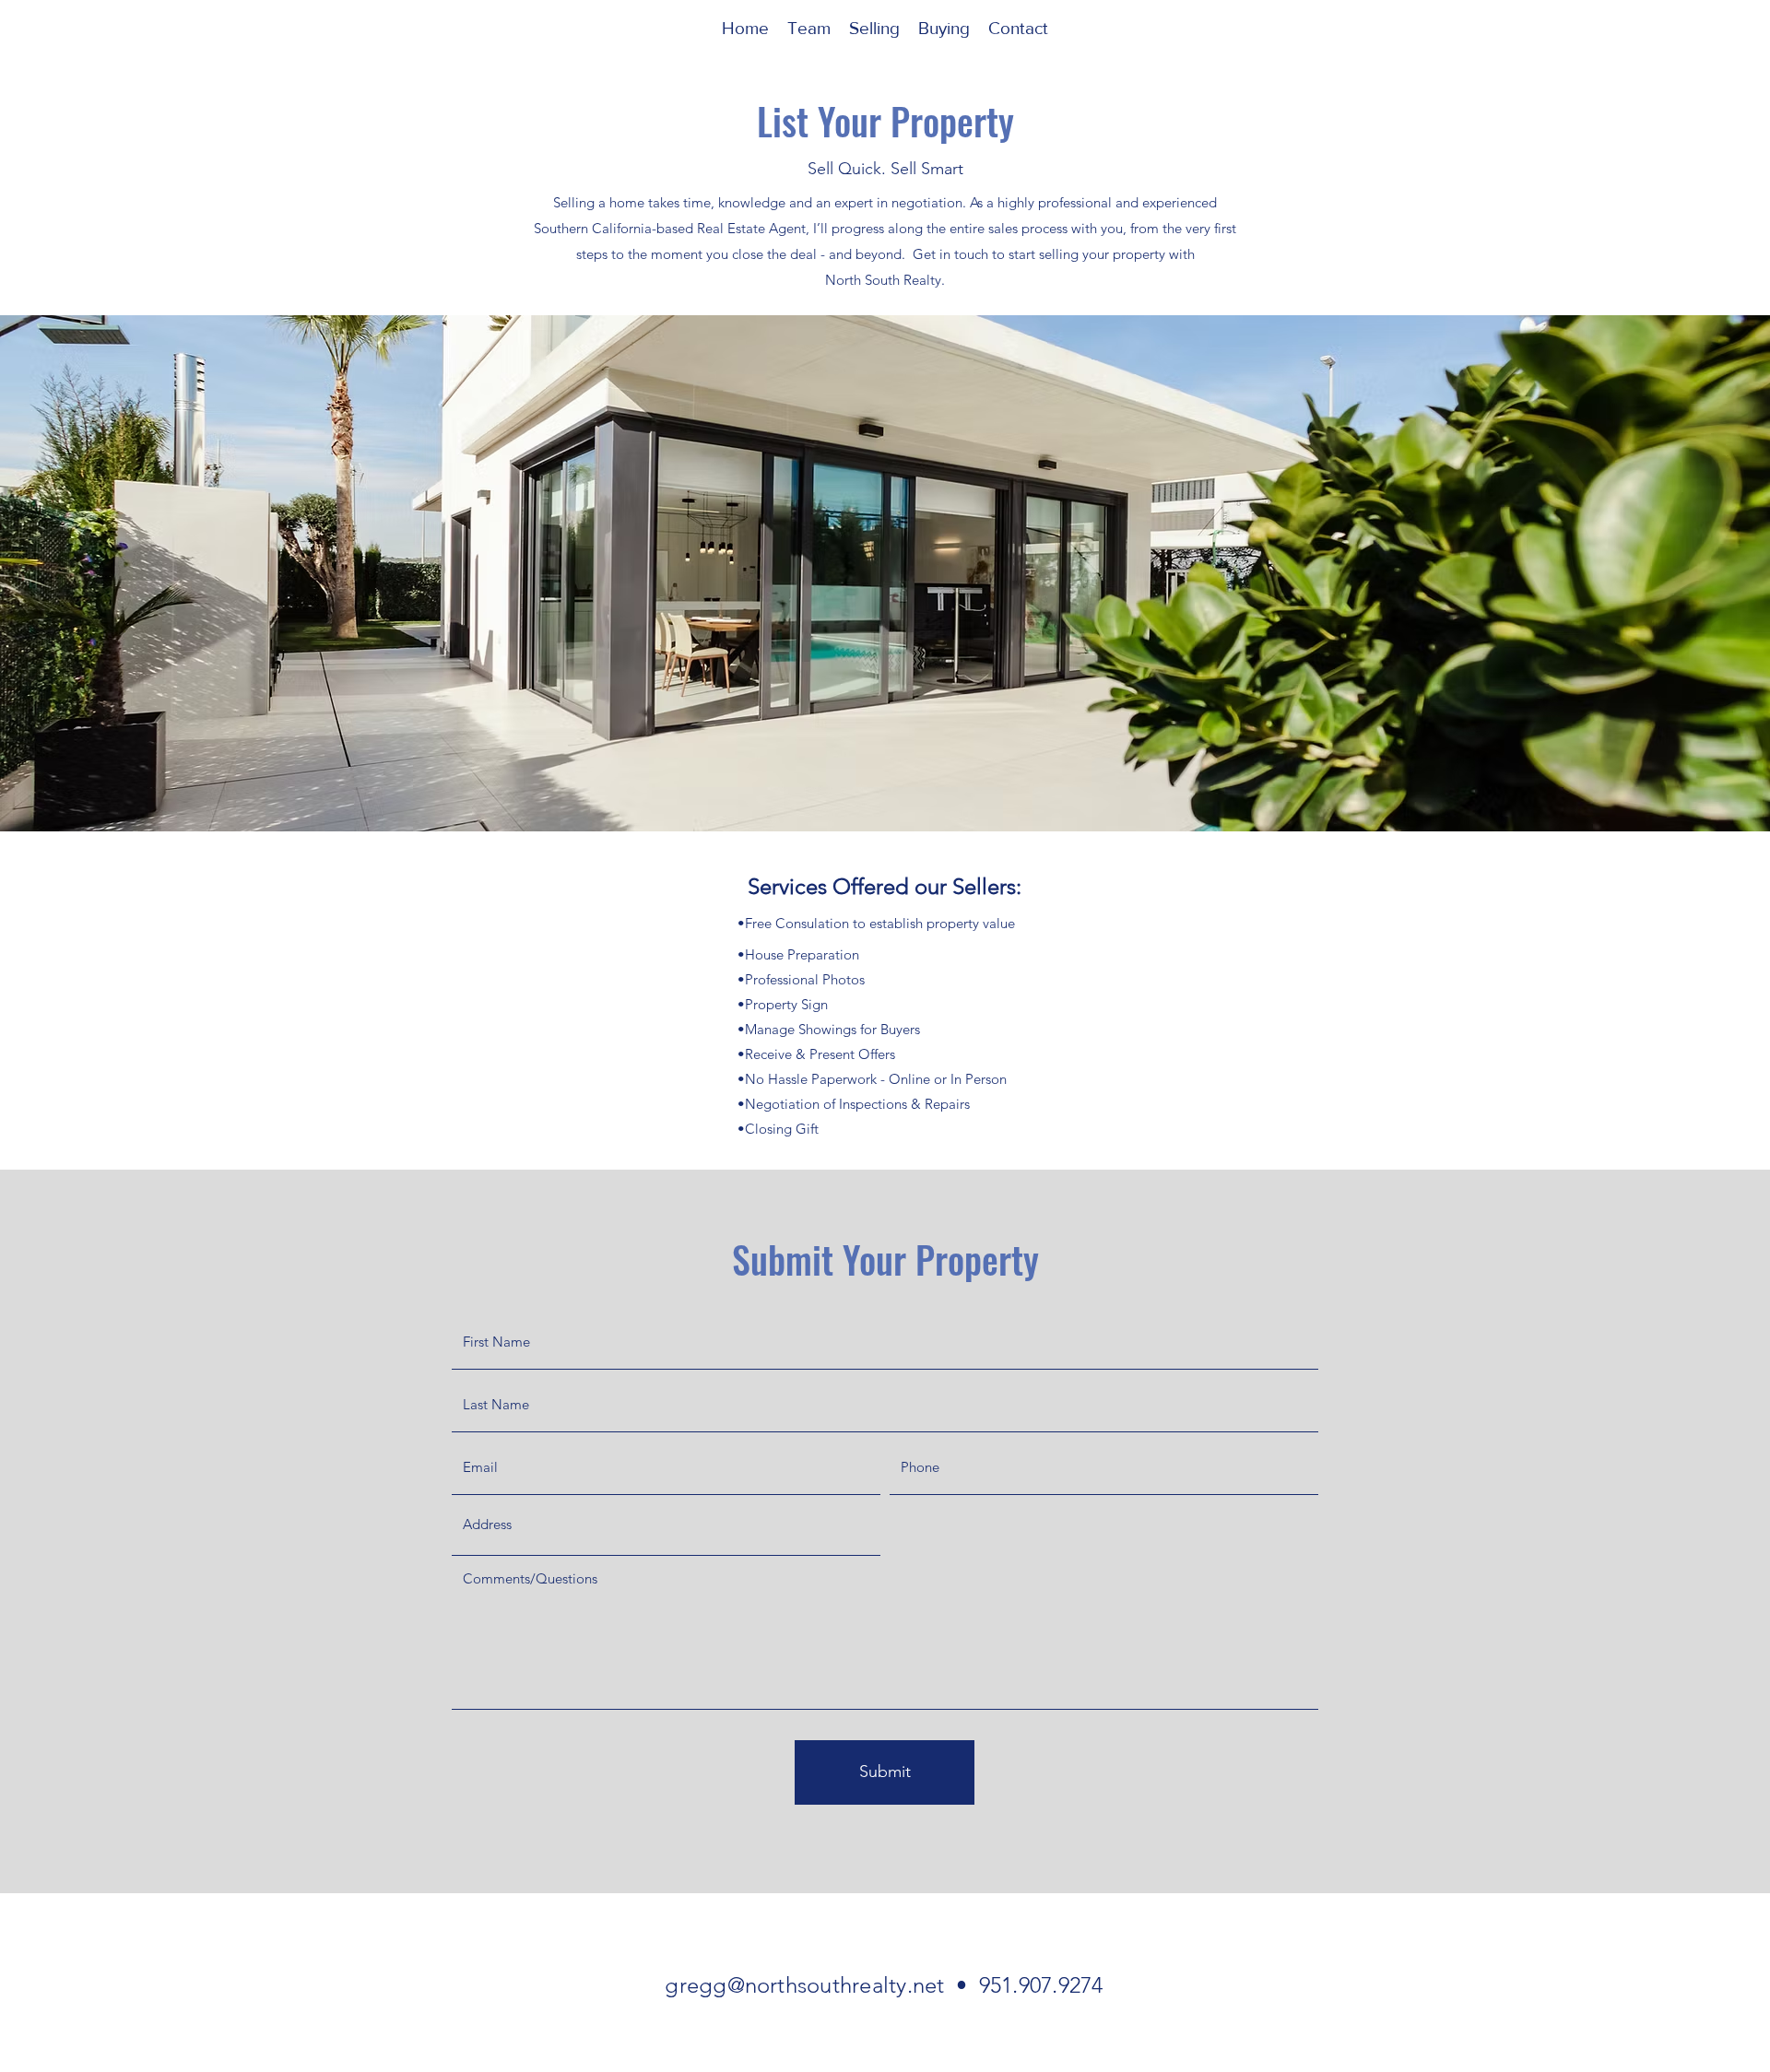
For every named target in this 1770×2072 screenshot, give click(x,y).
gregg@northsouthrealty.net (804, 1985)
